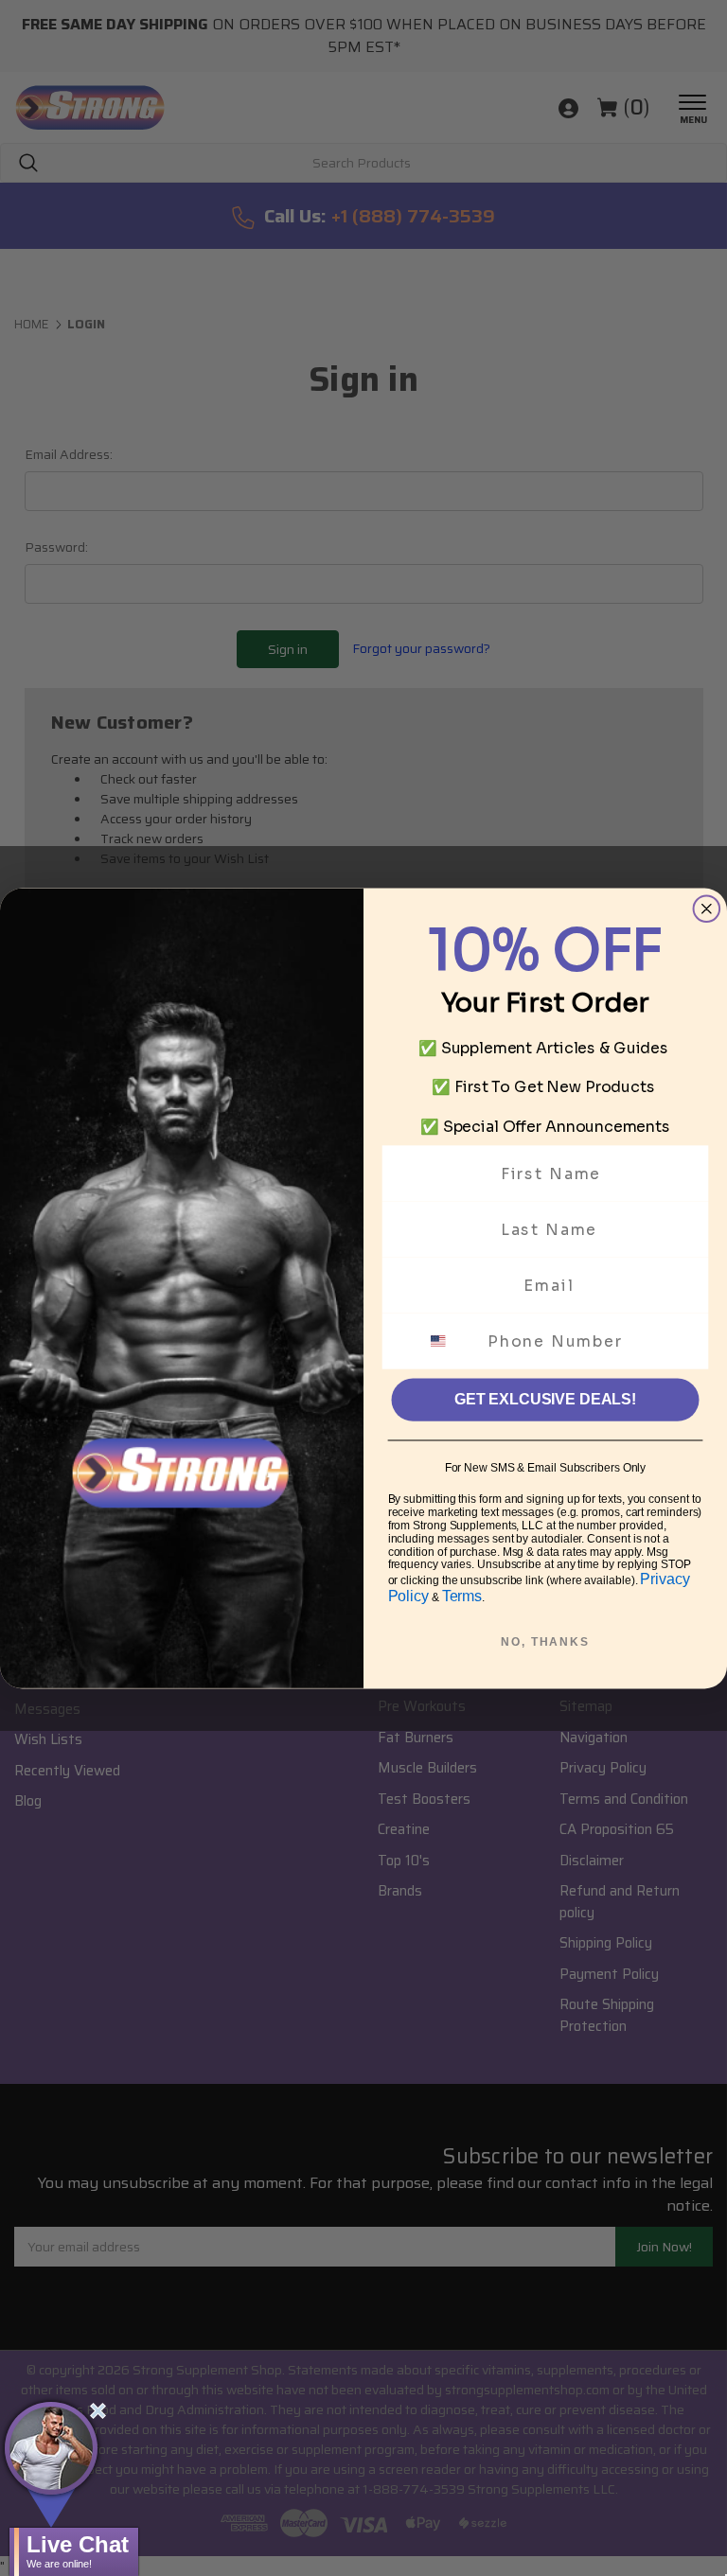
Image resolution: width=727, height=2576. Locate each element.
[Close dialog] (707, 909)
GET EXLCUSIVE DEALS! (545, 1399)
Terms (462, 1595)
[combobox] (449, 1341)
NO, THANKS (545, 1642)
